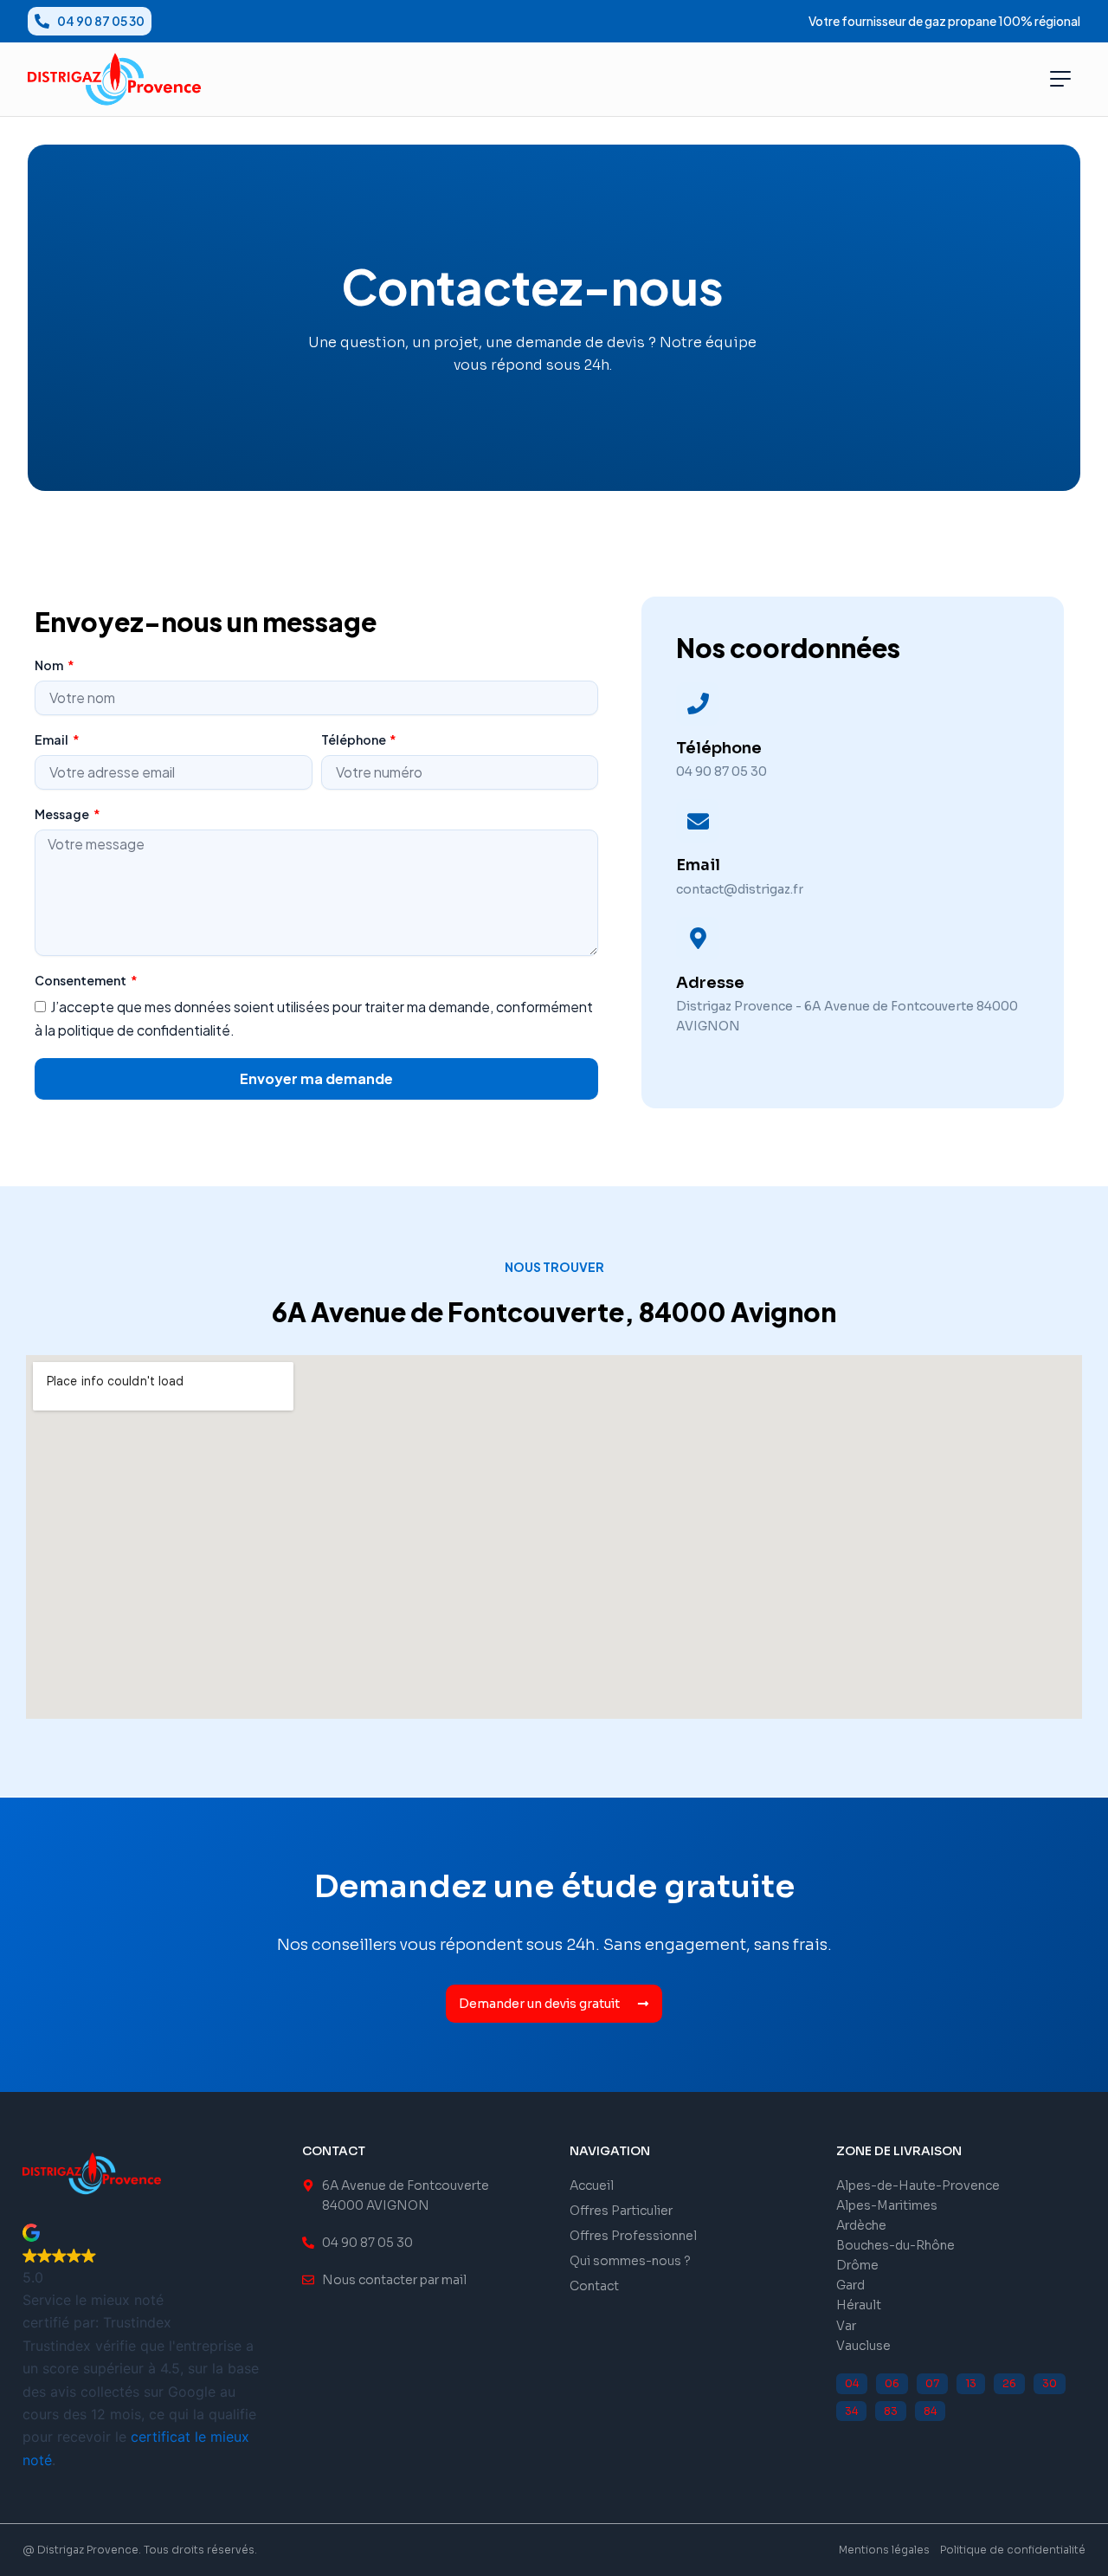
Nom (50, 665)
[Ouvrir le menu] (1060, 79)
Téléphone (354, 739)
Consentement (81, 980)
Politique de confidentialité (1013, 2550)
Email (52, 739)
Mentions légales (884, 2550)
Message (63, 814)
